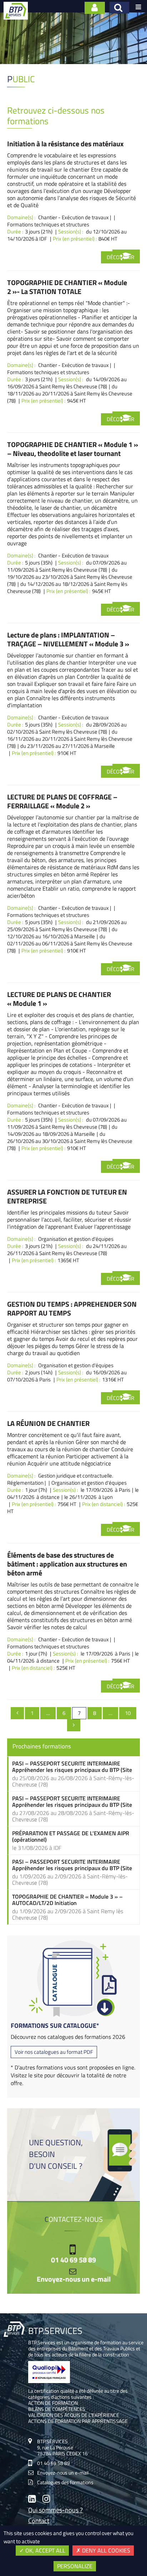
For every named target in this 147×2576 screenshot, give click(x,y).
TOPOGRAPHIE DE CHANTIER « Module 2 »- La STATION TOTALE (67, 287)
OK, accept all (45, 2550)
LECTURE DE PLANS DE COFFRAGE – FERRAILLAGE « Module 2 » (62, 801)
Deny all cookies (105, 2550)
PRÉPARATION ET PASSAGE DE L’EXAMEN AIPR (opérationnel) (71, 1836)
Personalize (75, 2566)
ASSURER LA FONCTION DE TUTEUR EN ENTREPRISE (67, 1196)
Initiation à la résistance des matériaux (65, 144)
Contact (39, 2521)
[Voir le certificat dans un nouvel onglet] (49, 2381)
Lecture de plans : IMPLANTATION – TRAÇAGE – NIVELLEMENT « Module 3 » (68, 639)
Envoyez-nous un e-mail (74, 2279)
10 (130, 1713)
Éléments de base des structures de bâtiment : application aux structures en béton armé (67, 1564)
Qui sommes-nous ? (55, 2511)
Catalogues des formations (65, 2482)
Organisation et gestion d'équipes (76, 1239)
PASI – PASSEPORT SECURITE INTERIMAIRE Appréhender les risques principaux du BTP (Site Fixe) (72, 1767)
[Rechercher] (119, 8)
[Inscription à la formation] (126, 256)
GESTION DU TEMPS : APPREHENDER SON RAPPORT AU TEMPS (72, 1308)
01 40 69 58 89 (73, 2260)
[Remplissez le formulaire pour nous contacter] (95, 8)
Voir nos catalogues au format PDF (54, 2052)
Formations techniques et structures (48, 224)
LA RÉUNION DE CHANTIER (48, 1423)
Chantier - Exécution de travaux (73, 217)
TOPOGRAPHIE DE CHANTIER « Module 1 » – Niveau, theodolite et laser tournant (73, 449)
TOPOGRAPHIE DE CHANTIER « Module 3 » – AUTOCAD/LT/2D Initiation (67, 1900)
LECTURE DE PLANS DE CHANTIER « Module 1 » (59, 999)
